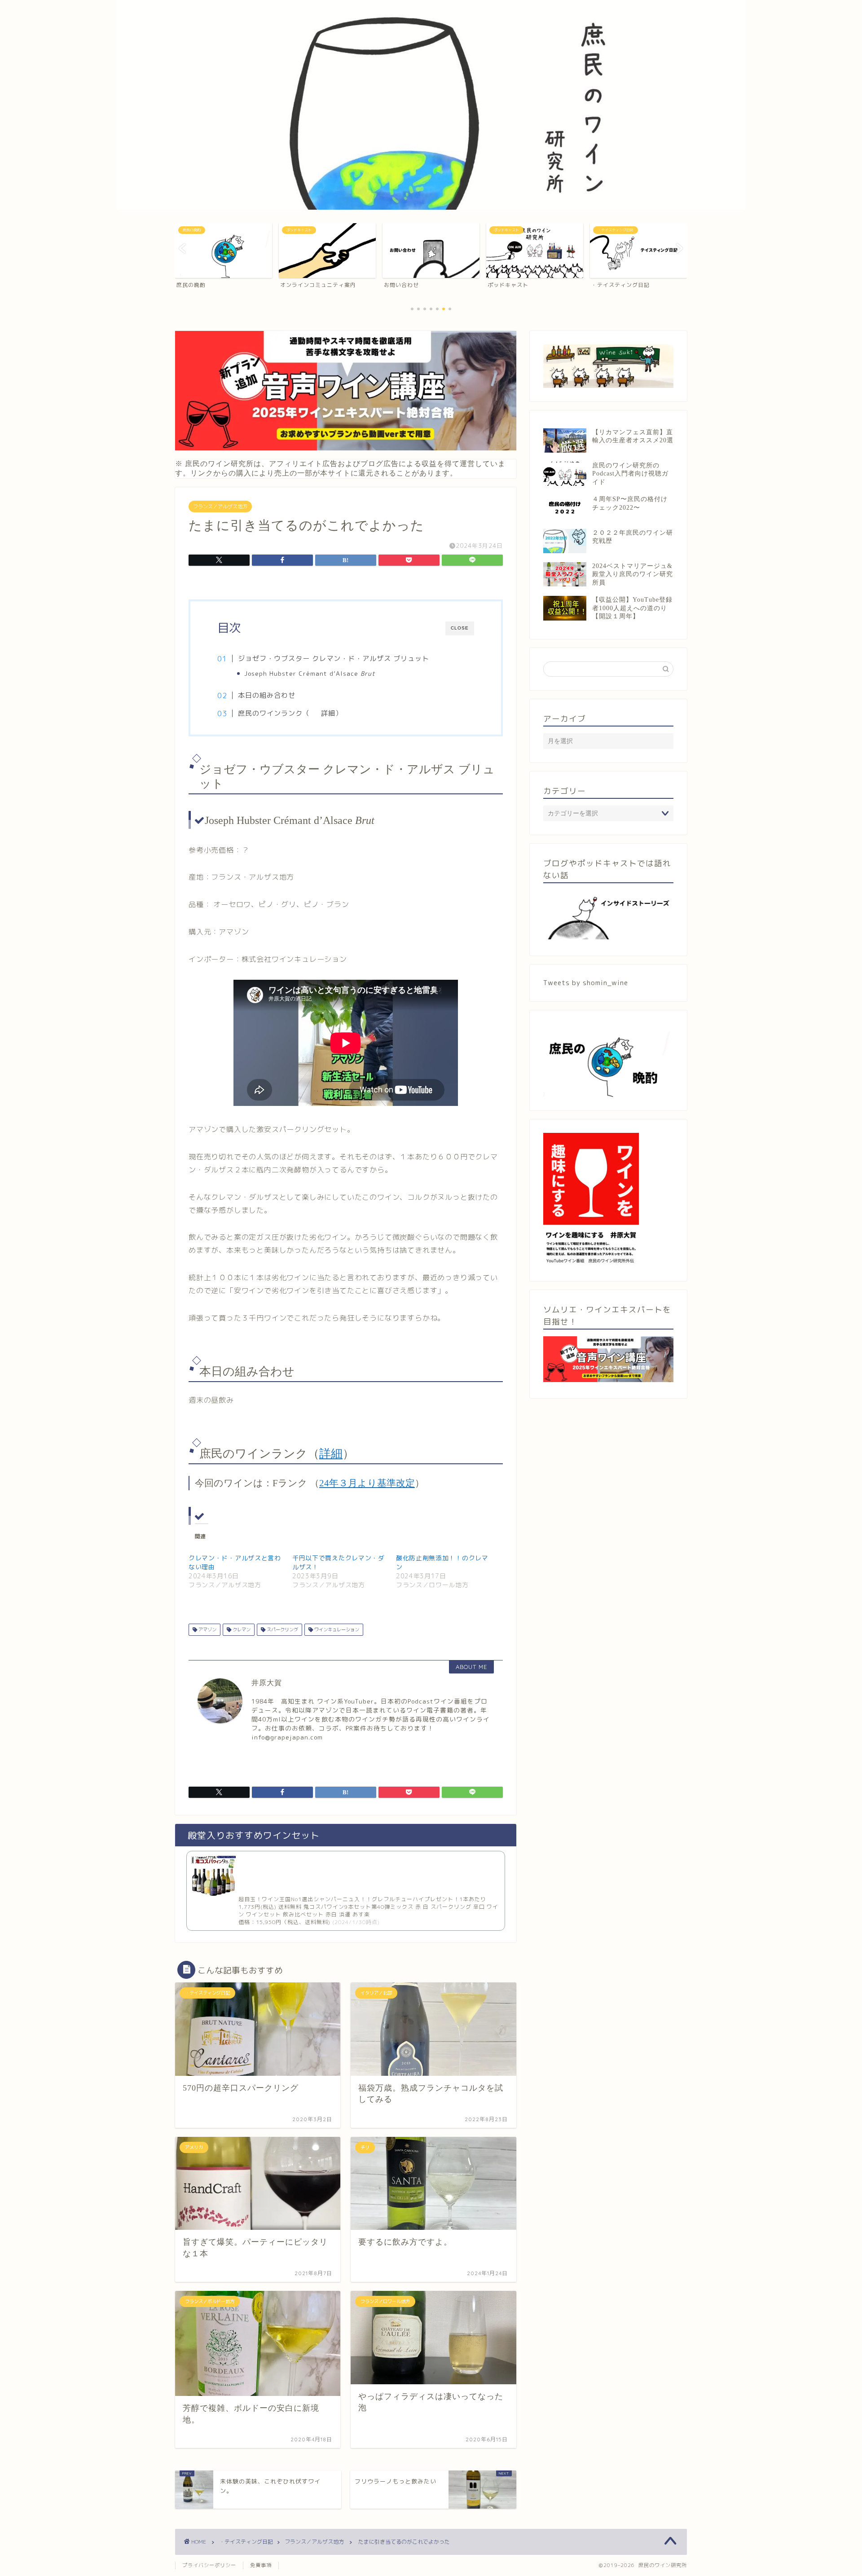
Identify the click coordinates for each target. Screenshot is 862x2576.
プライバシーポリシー (209, 2565)
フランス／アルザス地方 (220, 506)
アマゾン (207, 1629)
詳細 (328, 713)
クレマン (241, 1629)
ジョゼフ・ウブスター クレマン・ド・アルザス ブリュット (334, 658)
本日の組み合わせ (267, 695)
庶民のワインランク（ (274, 713)
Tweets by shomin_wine (586, 983)
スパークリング (282, 1629)
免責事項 (261, 2565)
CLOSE (460, 628)
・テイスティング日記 (246, 2542)
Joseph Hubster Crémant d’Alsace (310, 673)
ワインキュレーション (336, 1629)
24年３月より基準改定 (367, 1483)
